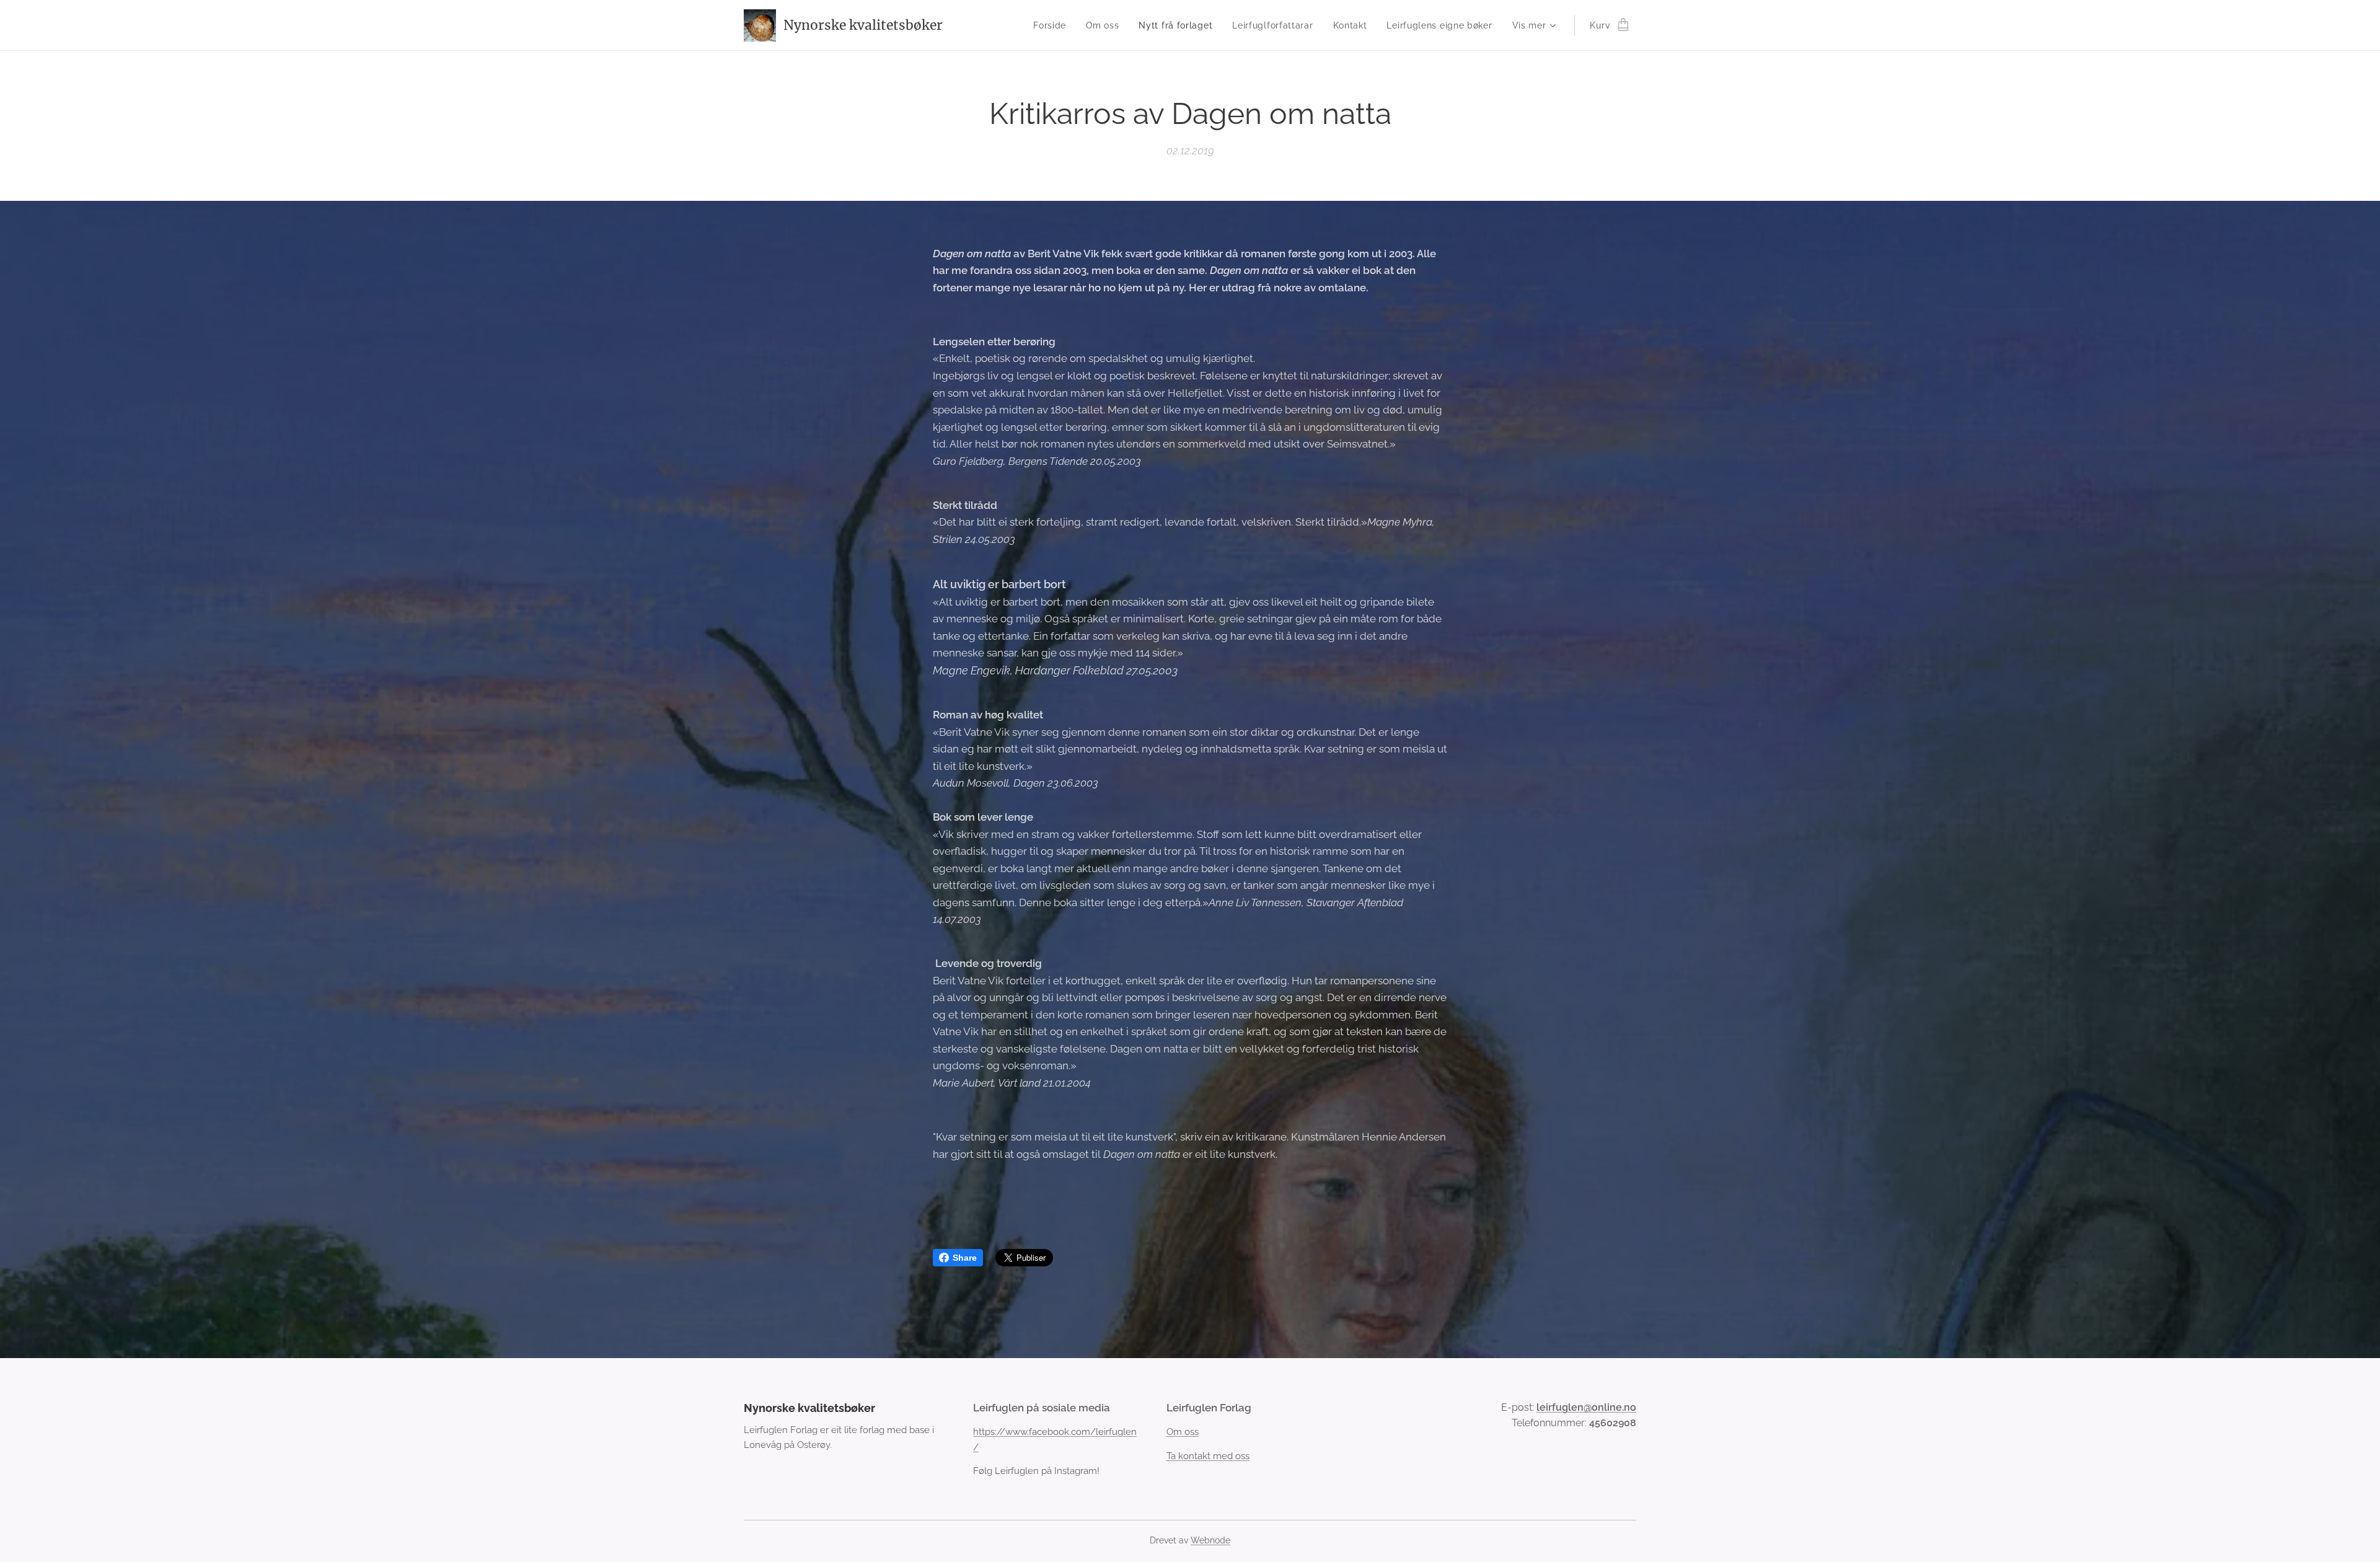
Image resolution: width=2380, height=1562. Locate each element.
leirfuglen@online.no (1586, 1407)
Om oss (1183, 1432)
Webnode (1210, 1540)
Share (965, 1258)
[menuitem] (1053, 25)
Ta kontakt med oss (1208, 1456)
